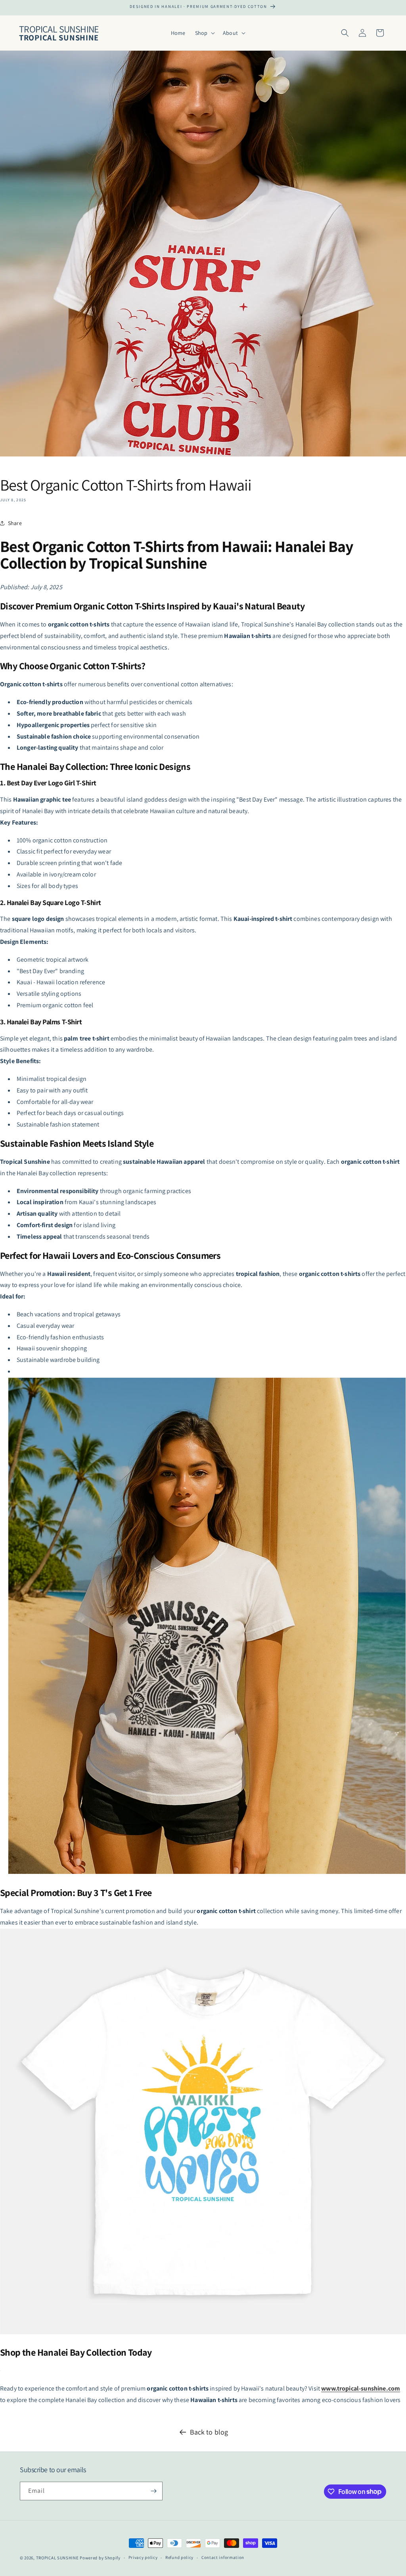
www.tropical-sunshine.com (361, 2388)
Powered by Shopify (100, 2558)
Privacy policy (143, 2557)
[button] (204, 33)
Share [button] (15, 523)
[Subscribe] (153, 2491)
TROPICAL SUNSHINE (57, 2558)
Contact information (223, 2557)
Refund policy (179, 2557)
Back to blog (209, 2432)
